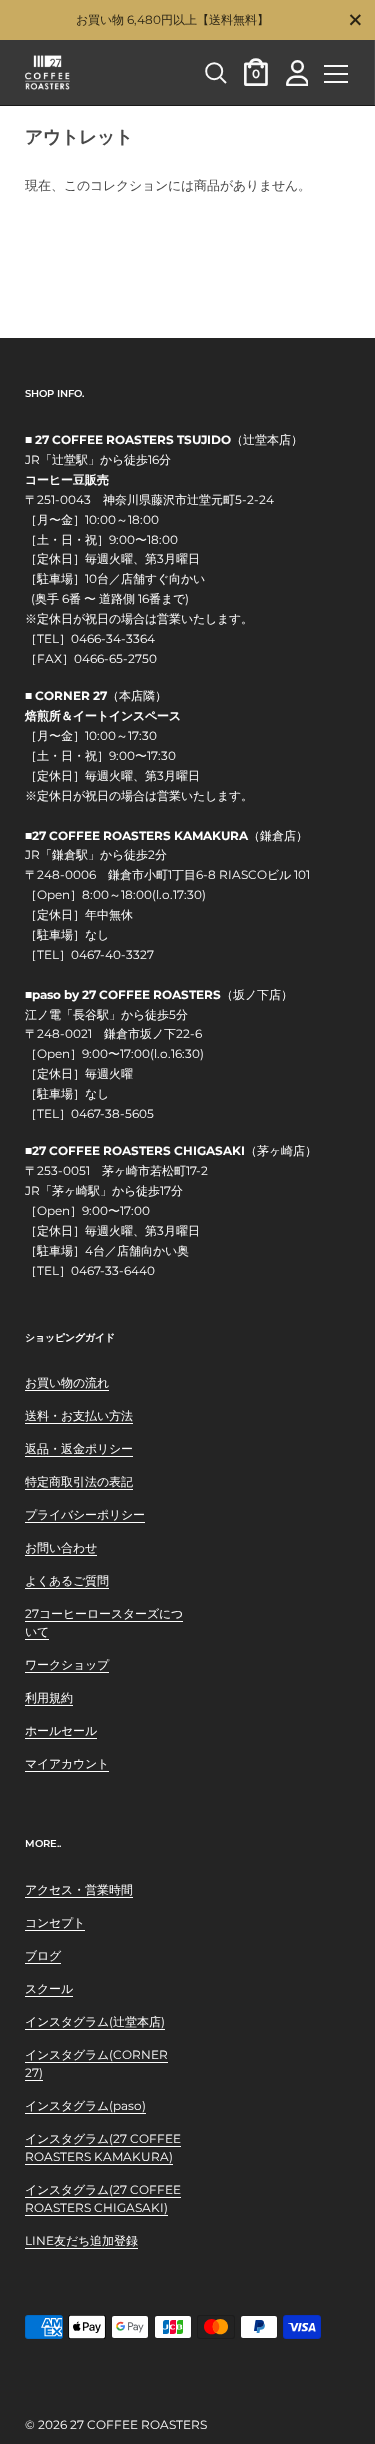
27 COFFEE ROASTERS (138, 2424)
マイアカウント (67, 1763)
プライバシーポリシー (85, 1514)
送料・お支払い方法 (79, 1415)
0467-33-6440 (113, 1271)
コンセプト (55, 1922)
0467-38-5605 (112, 1114)
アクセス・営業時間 (79, 1889)
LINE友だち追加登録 (81, 2240)
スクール (49, 1988)
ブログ (43, 1955)
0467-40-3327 (112, 955)
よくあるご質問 (67, 1580)
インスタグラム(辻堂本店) (95, 2021)
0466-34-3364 (113, 639)
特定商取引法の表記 (79, 1481)
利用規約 (49, 1697)
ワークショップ (67, 1664)
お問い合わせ (61, 1547)
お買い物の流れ (67, 1382)
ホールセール (61, 1730)
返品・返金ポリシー (79, 1448)
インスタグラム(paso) (85, 2105)
